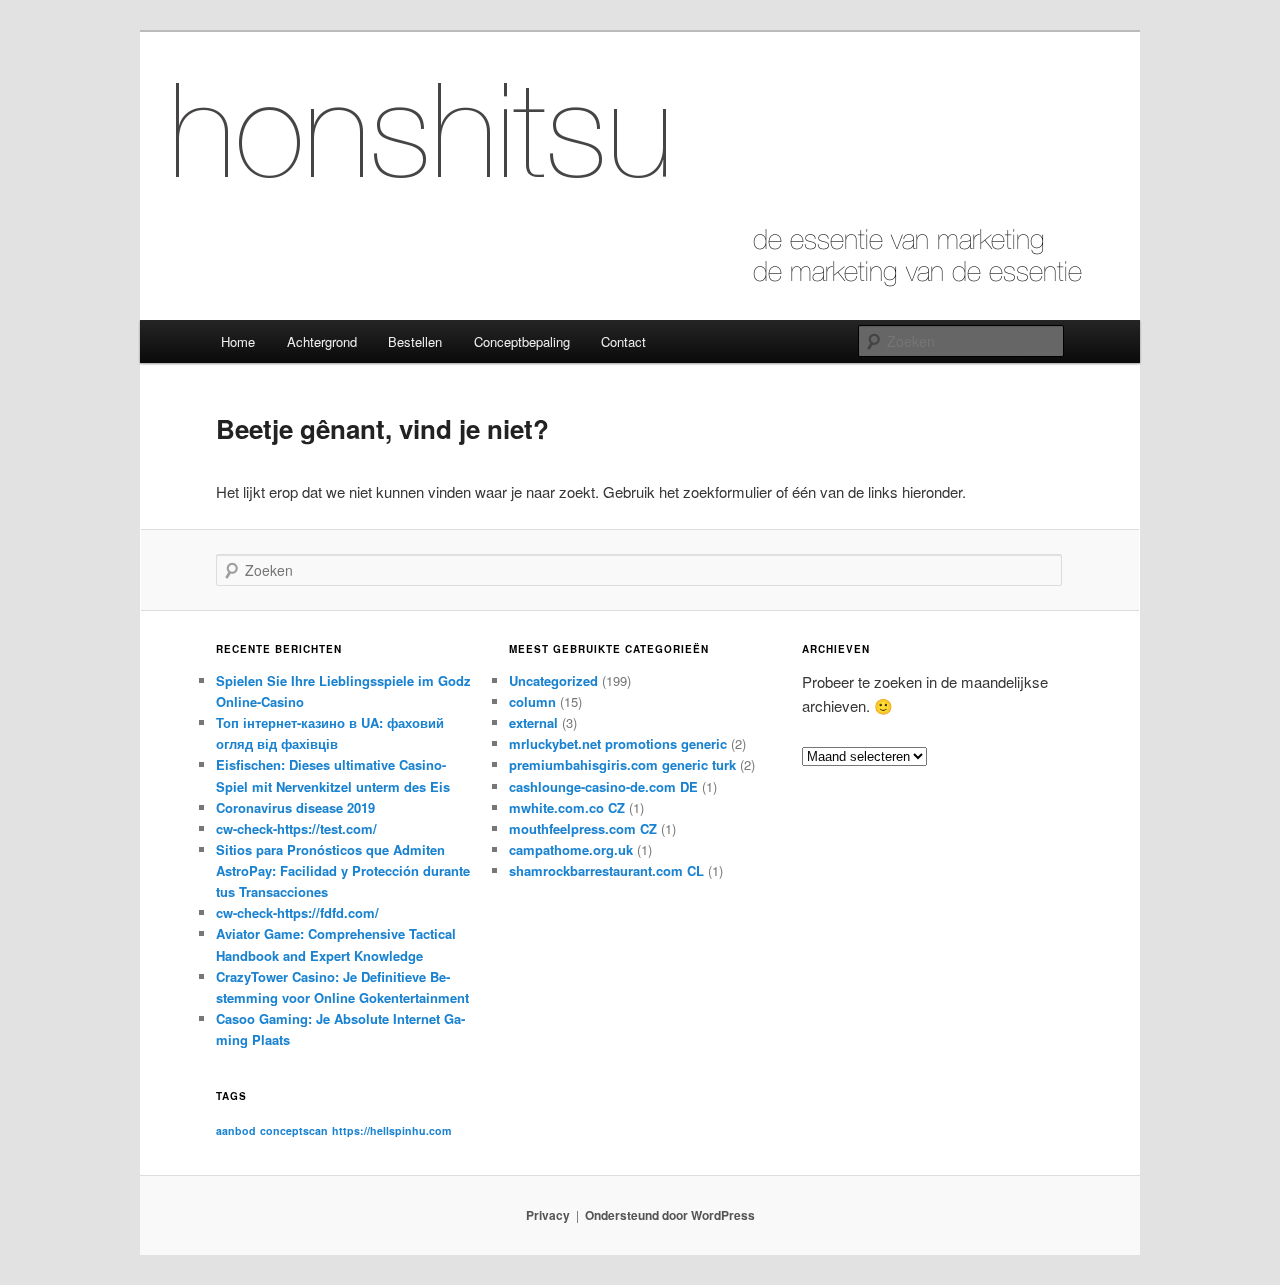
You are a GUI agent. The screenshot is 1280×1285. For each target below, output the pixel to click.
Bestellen (415, 341)
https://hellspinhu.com (391, 1130)
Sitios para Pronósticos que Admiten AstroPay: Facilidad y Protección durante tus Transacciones (343, 870)
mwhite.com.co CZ (567, 807)
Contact (623, 341)
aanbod (236, 1130)
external (533, 722)
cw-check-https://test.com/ (296, 828)
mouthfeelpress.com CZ (583, 828)
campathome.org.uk (571, 849)
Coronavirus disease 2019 (295, 807)
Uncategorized (553, 680)
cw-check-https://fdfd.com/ (297, 912)
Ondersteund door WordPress (670, 1215)
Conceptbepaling (522, 341)
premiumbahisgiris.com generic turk (622, 764)
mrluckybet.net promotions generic (618, 743)
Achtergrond (322, 341)
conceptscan (294, 1130)
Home (238, 341)
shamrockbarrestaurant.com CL (606, 870)
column (532, 701)
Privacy (548, 1215)
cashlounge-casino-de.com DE (603, 786)
